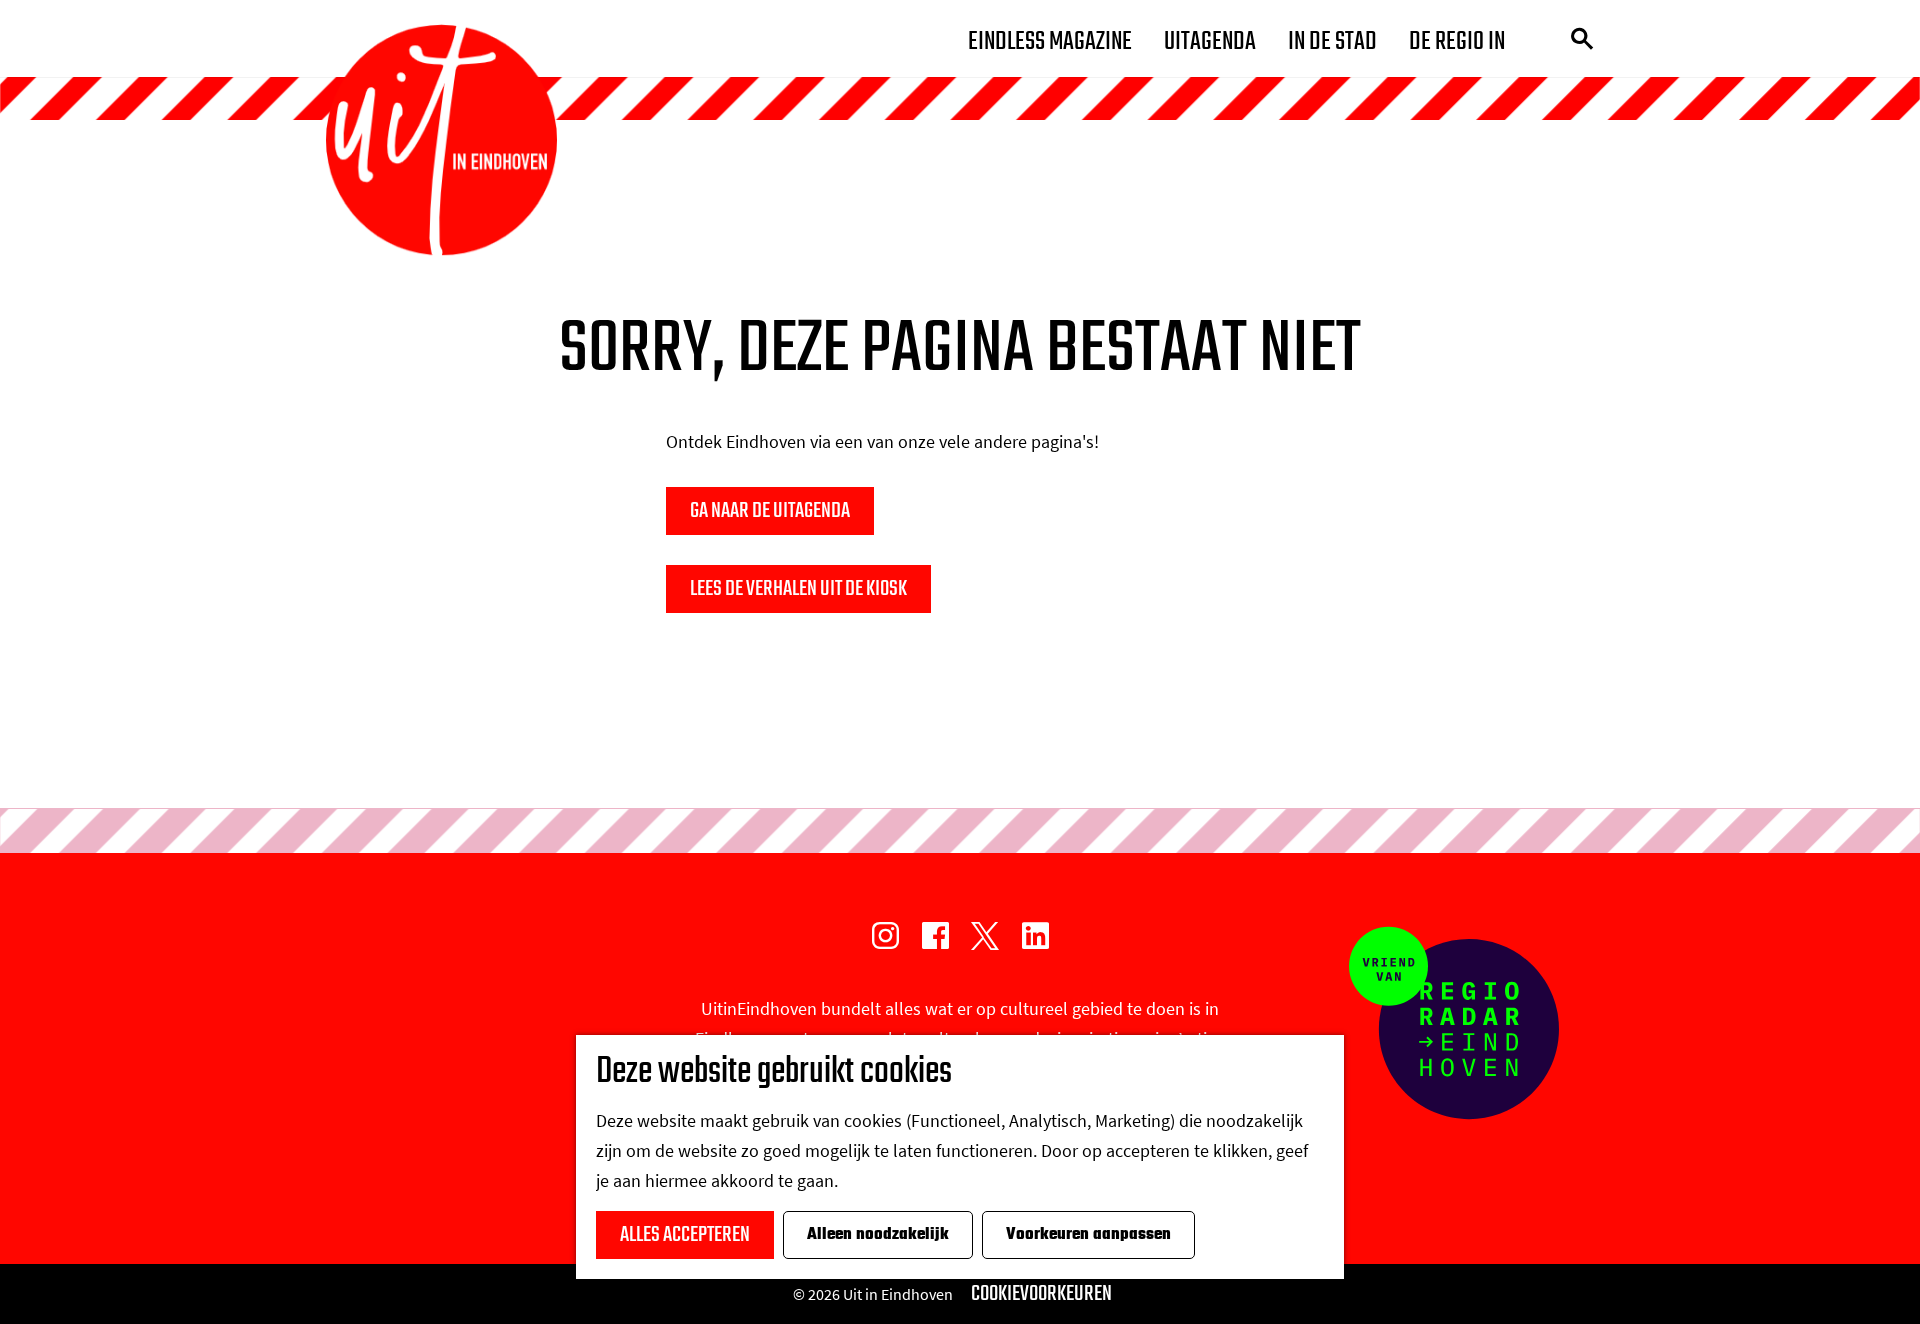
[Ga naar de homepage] (441, 140)
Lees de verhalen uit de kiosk (798, 589)
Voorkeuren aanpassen (1088, 1235)
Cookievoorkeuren (1041, 1294)
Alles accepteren (685, 1235)
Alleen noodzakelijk (878, 1235)
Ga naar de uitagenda (770, 511)
